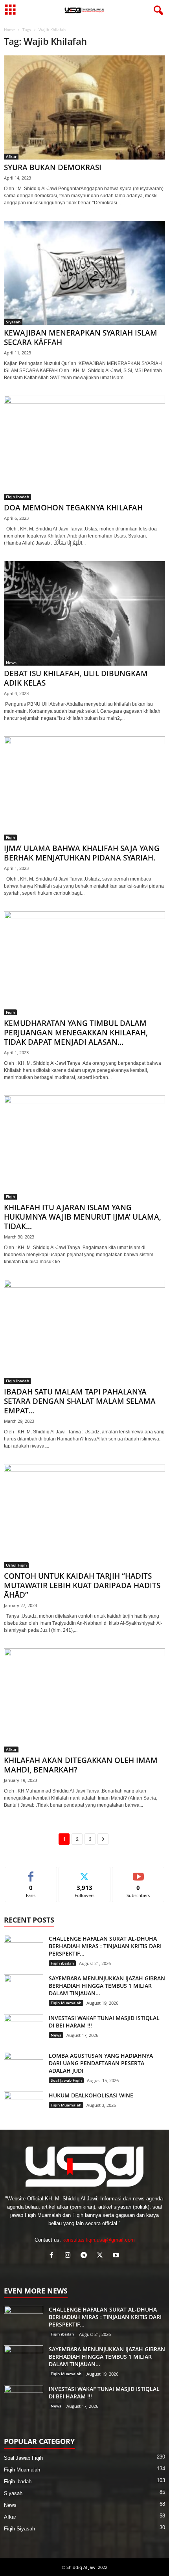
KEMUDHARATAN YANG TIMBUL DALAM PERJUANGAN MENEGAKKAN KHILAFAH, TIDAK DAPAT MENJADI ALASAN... (76, 1033)
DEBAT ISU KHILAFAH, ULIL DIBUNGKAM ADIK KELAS (76, 678)
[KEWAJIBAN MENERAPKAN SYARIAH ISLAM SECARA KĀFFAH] (84, 273)
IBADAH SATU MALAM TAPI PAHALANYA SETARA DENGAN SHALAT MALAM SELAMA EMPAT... (80, 1401)
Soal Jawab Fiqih (66, 2080)
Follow (85, 1873)
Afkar (11, 156)
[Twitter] (102, 2256)
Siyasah (13, 322)
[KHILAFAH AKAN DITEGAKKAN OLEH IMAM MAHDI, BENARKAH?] (84, 1700)
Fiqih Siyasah (19, 2529)
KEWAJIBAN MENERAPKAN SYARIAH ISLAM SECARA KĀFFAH (81, 338)
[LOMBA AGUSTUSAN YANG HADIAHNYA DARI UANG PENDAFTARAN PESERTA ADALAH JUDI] (24, 2067)
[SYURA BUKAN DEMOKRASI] (84, 107)
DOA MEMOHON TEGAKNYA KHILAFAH (73, 508)
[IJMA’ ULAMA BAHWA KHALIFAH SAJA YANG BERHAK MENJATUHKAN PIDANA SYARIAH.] (84, 788)
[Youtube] (117, 2256)
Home (9, 29)
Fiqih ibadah (17, 497)
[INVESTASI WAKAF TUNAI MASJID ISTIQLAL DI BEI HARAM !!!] (24, 2029)
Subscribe (138, 1873)
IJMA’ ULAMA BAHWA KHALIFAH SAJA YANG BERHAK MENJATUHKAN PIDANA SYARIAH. (82, 853)
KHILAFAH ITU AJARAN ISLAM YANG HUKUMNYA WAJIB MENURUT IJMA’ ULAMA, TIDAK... (83, 1217)
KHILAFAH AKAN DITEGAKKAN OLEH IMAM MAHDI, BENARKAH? (81, 1765)
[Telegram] (85, 2256)
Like (31, 1873)
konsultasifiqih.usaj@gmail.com (99, 2240)
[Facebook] (53, 2256)
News (11, 662)
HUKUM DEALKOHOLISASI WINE (91, 2095)
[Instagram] (69, 2256)
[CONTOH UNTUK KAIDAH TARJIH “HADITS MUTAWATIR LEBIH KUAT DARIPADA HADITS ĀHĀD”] (84, 1516)
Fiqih (10, 837)
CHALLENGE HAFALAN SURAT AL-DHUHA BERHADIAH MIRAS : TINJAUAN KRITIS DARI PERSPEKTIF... (105, 1946)
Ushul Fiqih (16, 1565)
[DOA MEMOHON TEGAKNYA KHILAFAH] (84, 448)
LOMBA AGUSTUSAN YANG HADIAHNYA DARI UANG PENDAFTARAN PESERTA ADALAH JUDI (101, 2063)
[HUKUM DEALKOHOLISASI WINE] (24, 2106)
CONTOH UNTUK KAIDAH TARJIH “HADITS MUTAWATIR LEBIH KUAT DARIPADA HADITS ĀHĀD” (82, 1585)
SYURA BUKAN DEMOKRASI (53, 167)
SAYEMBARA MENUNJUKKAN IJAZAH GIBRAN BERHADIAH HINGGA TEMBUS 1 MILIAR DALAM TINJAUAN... (107, 1986)
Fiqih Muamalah (66, 2003)
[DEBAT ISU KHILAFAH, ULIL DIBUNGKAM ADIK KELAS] (84, 613)
